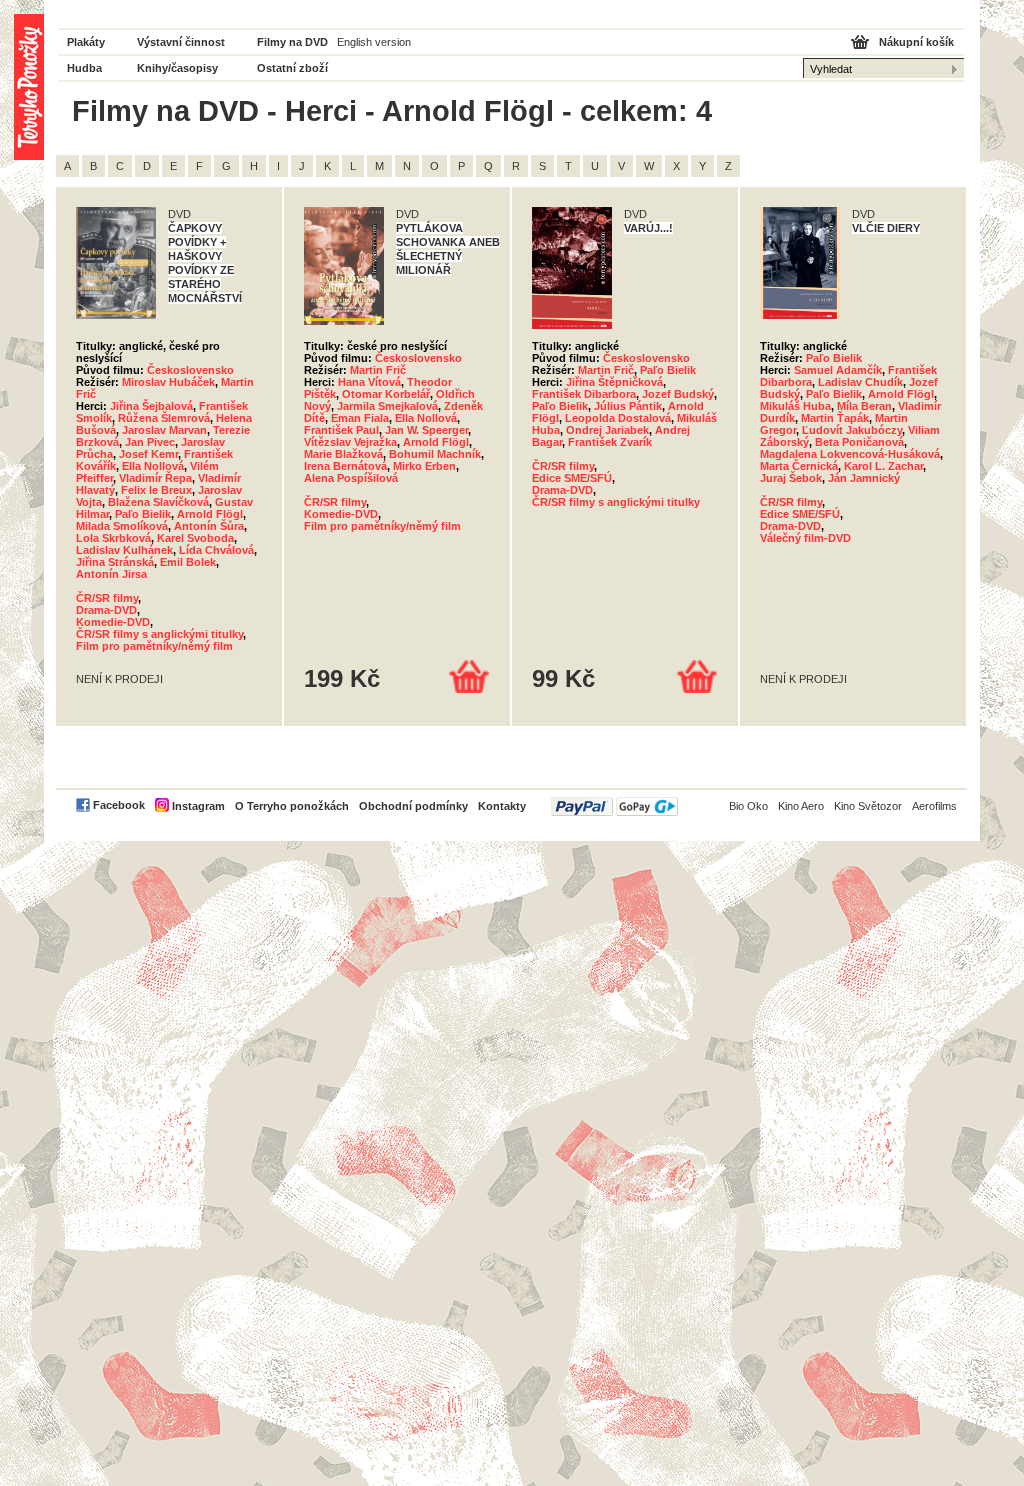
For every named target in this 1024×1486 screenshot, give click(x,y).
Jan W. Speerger (426, 430)
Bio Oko (748, 806)
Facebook (119, 805)
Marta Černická (799, 466)
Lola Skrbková (113, 538)
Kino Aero (801, 806)
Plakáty (86, 42)
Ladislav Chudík (860, 382)
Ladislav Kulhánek (124, 550)
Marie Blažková (343, 454)
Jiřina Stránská (115, 562)
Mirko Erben (424, 466)
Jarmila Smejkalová (387, 406)
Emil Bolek (188, 562)
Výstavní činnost (181, 42)
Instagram (198, 806)
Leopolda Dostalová (618, 418)
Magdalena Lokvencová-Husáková (850, 454)
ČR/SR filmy (107, 598)
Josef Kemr (148, 454)
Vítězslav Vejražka (350, 442)
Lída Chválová (216, 550)
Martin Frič (378, 370)
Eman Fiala (360, 418)
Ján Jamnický (864, 478)
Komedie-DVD (113, 622)
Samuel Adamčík (838, 370)
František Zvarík (610, 442)
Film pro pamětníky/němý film (154, 646)
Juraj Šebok (791, 478)
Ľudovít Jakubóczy (852, 430)
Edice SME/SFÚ (572, 478)
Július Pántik (628, 406)
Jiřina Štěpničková (614, 382)
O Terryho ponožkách (292, 806)
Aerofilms (934, 806)
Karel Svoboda (195, 538)
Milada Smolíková (122, 526)
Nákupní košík (916, 42)
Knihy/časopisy (177, 68)
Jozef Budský (678, 394)
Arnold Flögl (210, 514)
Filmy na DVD (292, 42)
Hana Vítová (369, 382)
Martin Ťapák (835, 418)
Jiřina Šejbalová (151, 406)
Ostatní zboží (292, 68)
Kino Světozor (868, 806)
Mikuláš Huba (795, 406)
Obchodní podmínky (413, 806)
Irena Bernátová (345, 466)
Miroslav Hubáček (168, 382)
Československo (190, 370)
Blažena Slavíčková (158, 502)
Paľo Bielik (143, 514)
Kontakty (502, 806)
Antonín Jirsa (111, 574)
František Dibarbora (584, 394)
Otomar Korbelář (386, 394)
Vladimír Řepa (155, 478)
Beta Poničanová (859, 442)
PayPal (614, 806)
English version (374, 42)
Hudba (84, 68)
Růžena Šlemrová (164, 418)
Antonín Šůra (209, 526)
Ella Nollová (153, 466)
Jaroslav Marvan (164, 430)
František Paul (341, 430)
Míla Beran (864, 406)
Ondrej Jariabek (607, 430)
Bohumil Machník (435, 454)
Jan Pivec (150, 442)
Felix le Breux (156, 490)
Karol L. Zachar (883, 466)
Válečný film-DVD (805, 538)
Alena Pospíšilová (351, 478)
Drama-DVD (106, 610)
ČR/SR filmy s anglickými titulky (159, 634)
